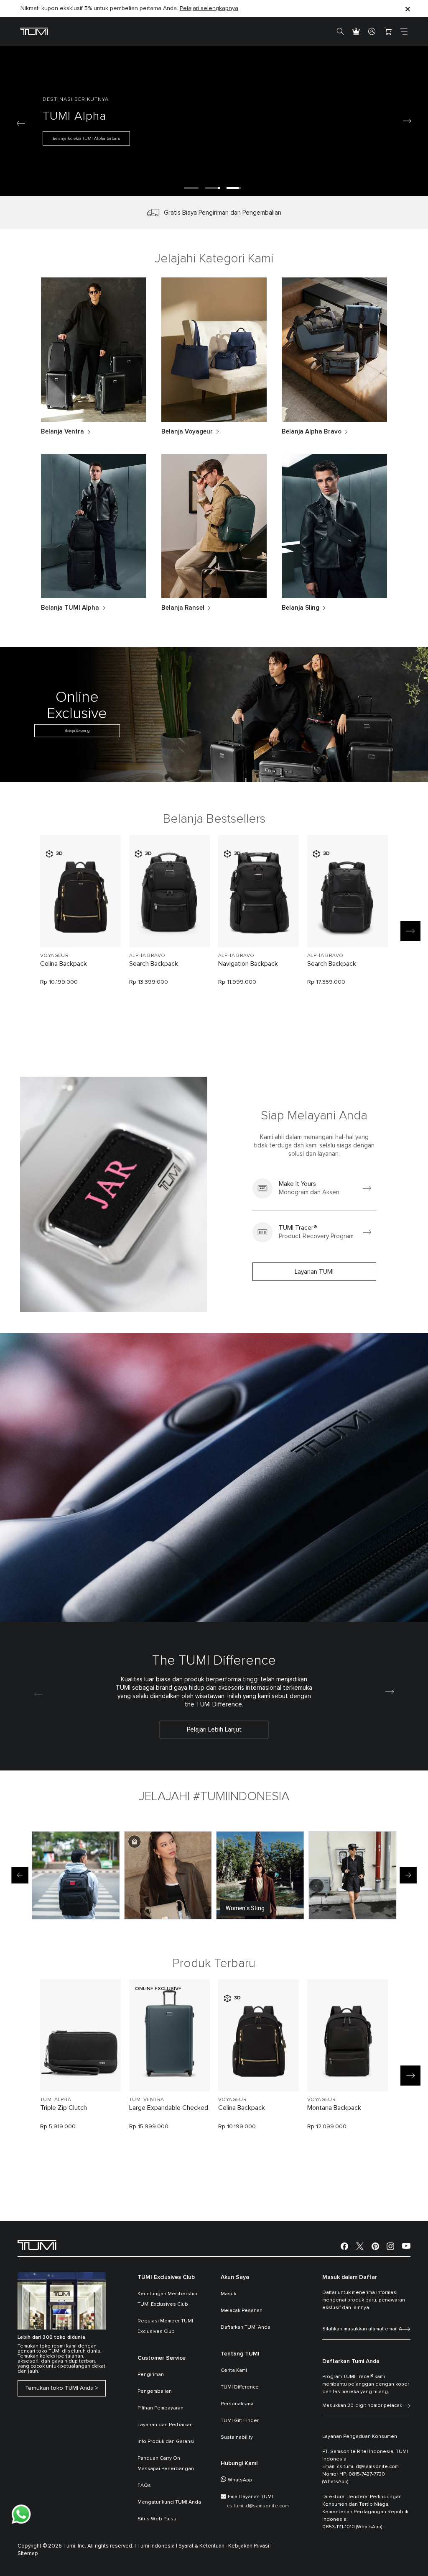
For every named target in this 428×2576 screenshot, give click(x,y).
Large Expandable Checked (169, 2108)
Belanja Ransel (183, 608)
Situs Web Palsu (157, 2519)
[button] (191, 188)
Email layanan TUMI (250, 2497)
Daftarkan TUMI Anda (246, 2327)
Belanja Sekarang (77, 731)
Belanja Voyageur (187, 432)
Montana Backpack (334, 2108)
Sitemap (28, 2554)
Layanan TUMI (314, 1272)
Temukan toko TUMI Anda (59, 2388)
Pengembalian (155, 2391)
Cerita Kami (234, 2371)
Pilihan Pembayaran (160, 2408)
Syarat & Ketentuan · (203, 2546)
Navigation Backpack (248, 964)
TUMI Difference (240, 2387)
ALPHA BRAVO (147, 956)
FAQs (144, 2486)
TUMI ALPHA (56, 2100)
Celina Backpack (64, 964)
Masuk (228, 2294)
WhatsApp (240, 2480)
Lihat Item (80, 927)
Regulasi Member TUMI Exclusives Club (165, 2326)
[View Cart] (388, 31)
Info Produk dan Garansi (166, 2442)
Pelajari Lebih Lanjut (214, 1730)
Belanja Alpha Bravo (312, 432)
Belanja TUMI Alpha (70, 608)
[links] (314, 1188)
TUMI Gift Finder (240, 2421)
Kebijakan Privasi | (250, 2546)
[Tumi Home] (34, 31)
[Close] (408, 9)
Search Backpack (154, 964)
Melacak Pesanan (242, 2311)
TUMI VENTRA (146, 2100)
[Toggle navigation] (404, 31)
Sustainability (237, 2437)
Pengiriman (151, 2375)
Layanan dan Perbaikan (165, 2425)
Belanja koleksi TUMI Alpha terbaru (87, 139)
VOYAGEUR (54, 956)
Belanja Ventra (62, 432)
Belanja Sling (301, 608)
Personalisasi (237, 2404)
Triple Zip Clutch (64, 2108)
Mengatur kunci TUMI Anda (169, 2502)
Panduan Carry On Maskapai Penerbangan (166, 2464)
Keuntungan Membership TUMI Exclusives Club (167, 2299)
